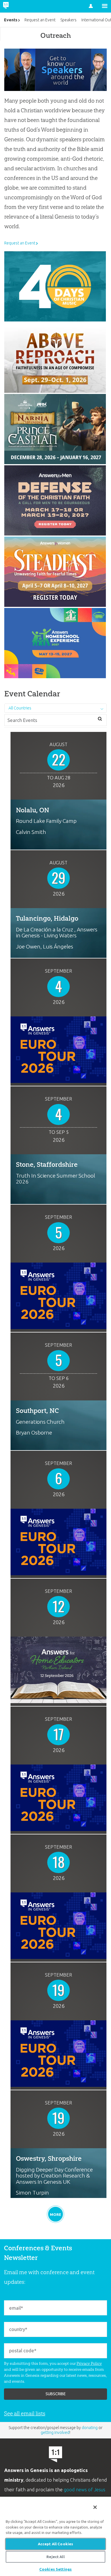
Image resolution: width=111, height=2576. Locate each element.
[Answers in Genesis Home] (18, 6)
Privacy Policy (89, 2363)
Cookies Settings (55, 2569)
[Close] (95, 2507)
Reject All (55, 2557)
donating (90, 2428)
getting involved (55, 2432)
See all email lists (25, 2413)
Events (11, 20)
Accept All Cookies (55, 2544)
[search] (100, 719)
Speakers (68, 20)
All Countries (20, 708)
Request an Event (20, 243)
